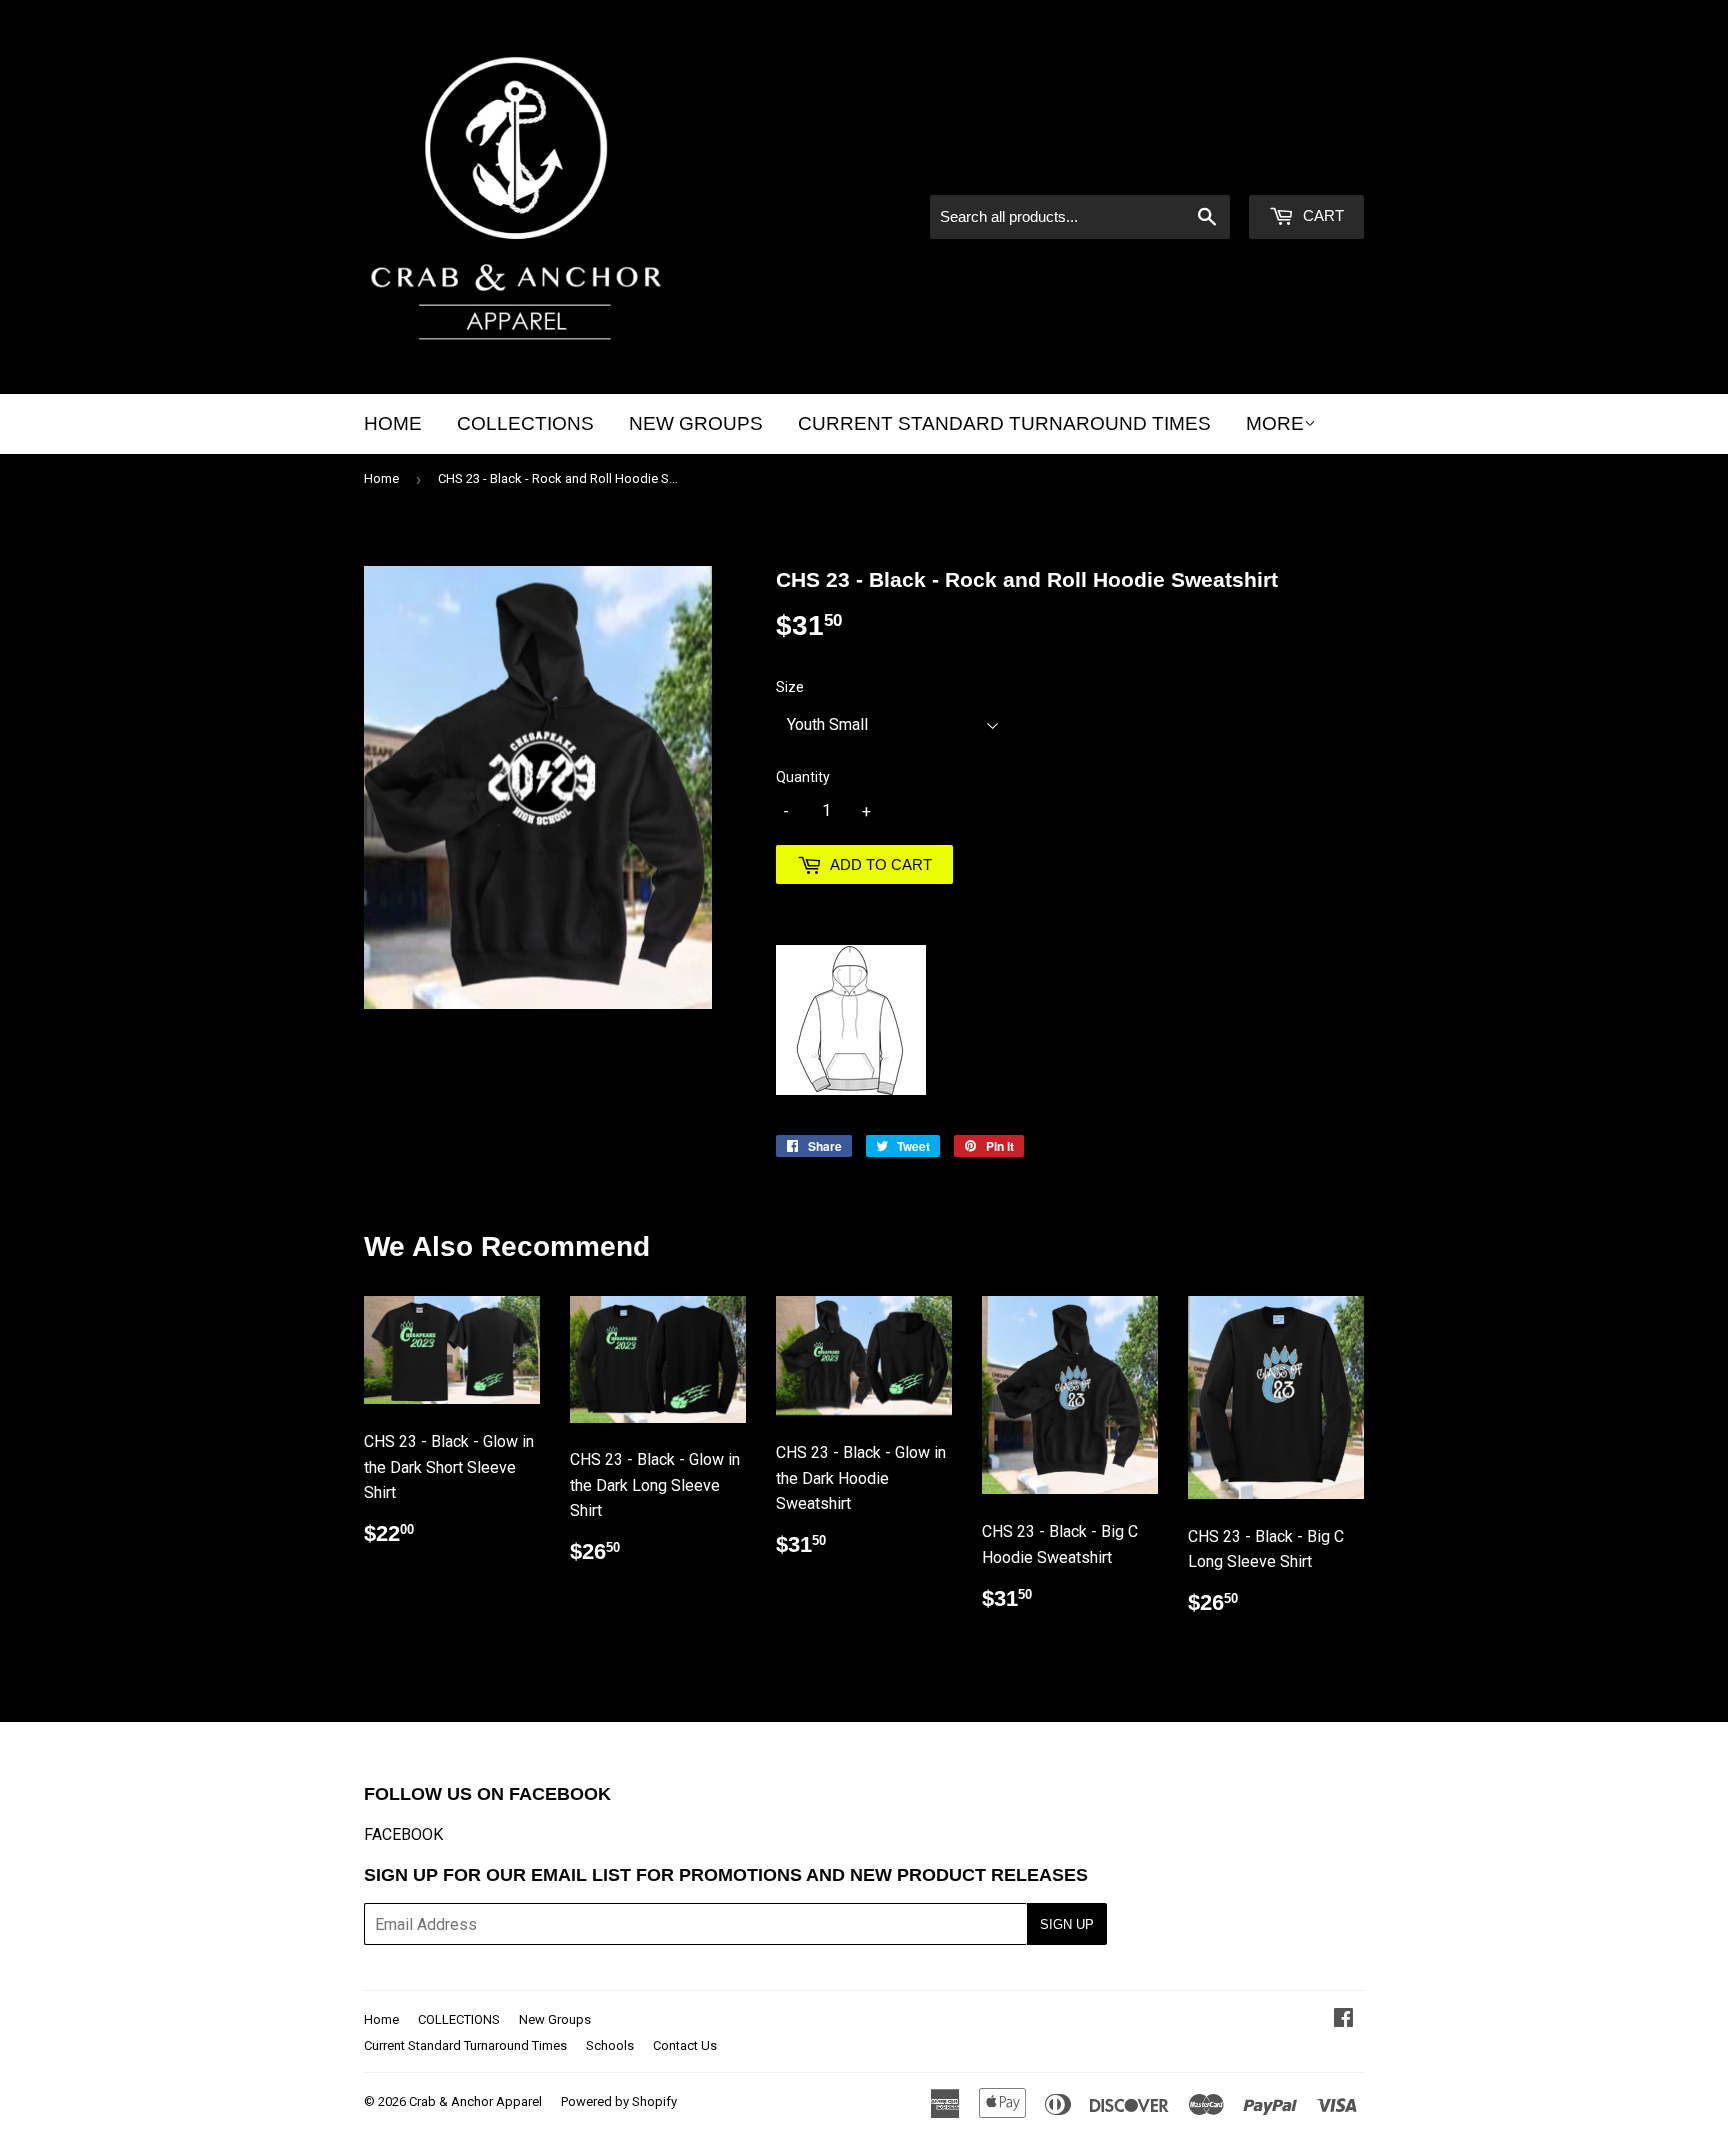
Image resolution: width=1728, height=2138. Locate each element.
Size (790, 687)
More (1275, 423)
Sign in (1194, 168)
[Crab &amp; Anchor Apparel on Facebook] (1343, 2019)
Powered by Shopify (619, 2101)
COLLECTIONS (525, 423)
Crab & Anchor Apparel (475, 2101)
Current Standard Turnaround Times (1004, 423)
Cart (1321, 215)
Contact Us (685, 2045)
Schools (610, 2045)
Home (393, 423)
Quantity (803, 777)
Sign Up (1067, 1924)
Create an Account (1304, 168)
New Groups (696, 423)
